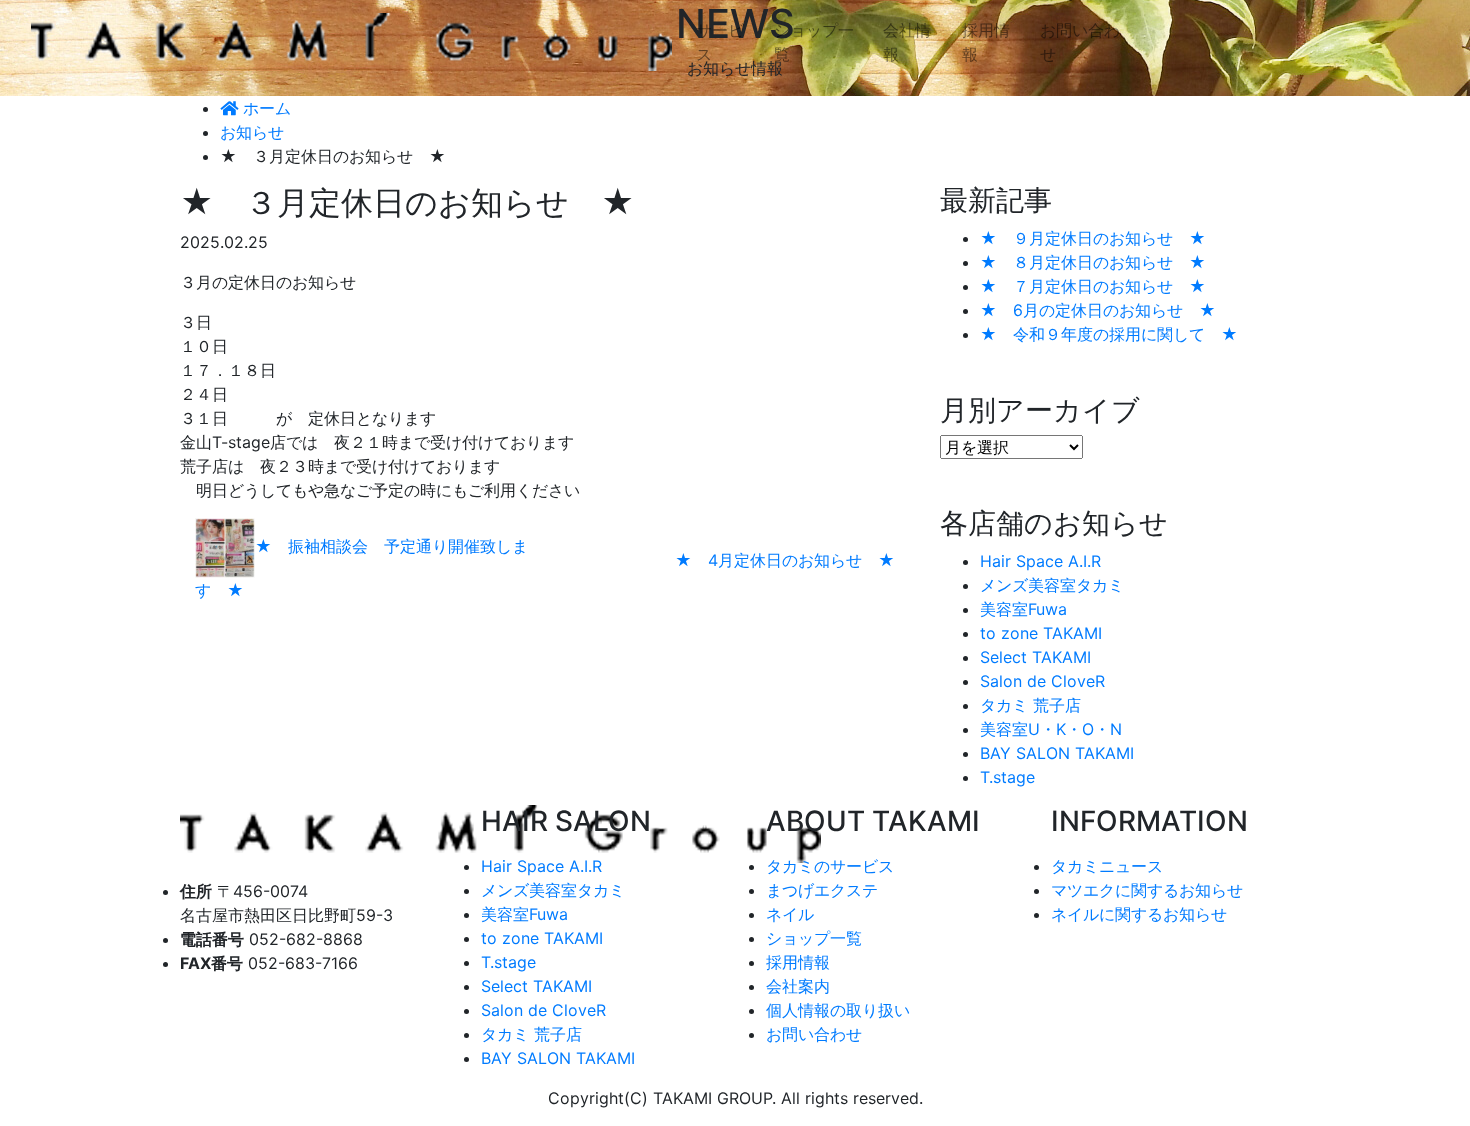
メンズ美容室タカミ (1052, 585)
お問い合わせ (1080, 42)
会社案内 (798, 986)
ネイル (790, 914)
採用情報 (986, 42)
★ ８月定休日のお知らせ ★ (1093, 262)
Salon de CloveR (1042, 681)
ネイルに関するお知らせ (1139, 914)
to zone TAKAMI (1041, 633)
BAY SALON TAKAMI (1057, 753)
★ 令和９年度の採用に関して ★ (1109, 334)
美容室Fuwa (1023, 609)
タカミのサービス (830, 866)
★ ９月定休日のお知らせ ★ (1093, 238)
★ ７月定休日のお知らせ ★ (1093, 286)
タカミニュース (1107, 866)
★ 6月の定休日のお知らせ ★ (1098, 310)
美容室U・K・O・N (1051, 729)
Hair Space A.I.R (1040, 561)
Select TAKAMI (1035, 657)
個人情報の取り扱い (838, 1010)
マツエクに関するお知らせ (1147, 890)
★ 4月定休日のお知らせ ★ (785, 560)
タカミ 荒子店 (1030, 705)
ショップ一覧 (814, 42)
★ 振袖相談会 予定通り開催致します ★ (361, 569)
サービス (720, 42)
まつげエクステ (822, 890)
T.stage (1007, 777)
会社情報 (907, 42)
